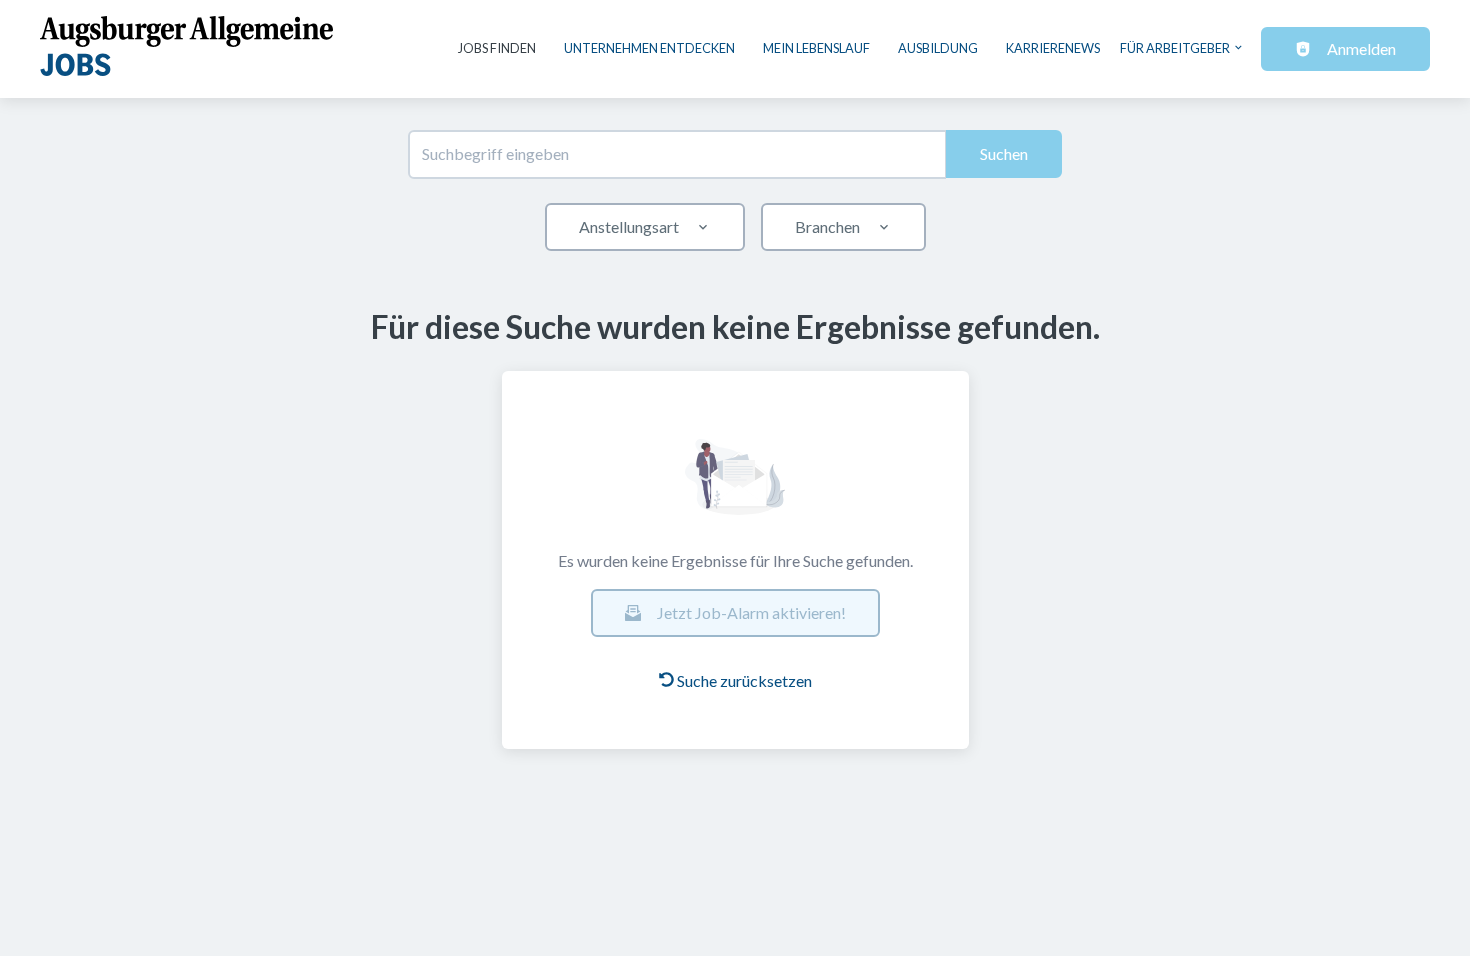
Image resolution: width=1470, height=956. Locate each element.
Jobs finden (497, 48)
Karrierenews (1053, 48)
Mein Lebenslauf (816, 48)
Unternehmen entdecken (649, 48)
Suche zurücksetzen (744, 680)
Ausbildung (938, 48)
